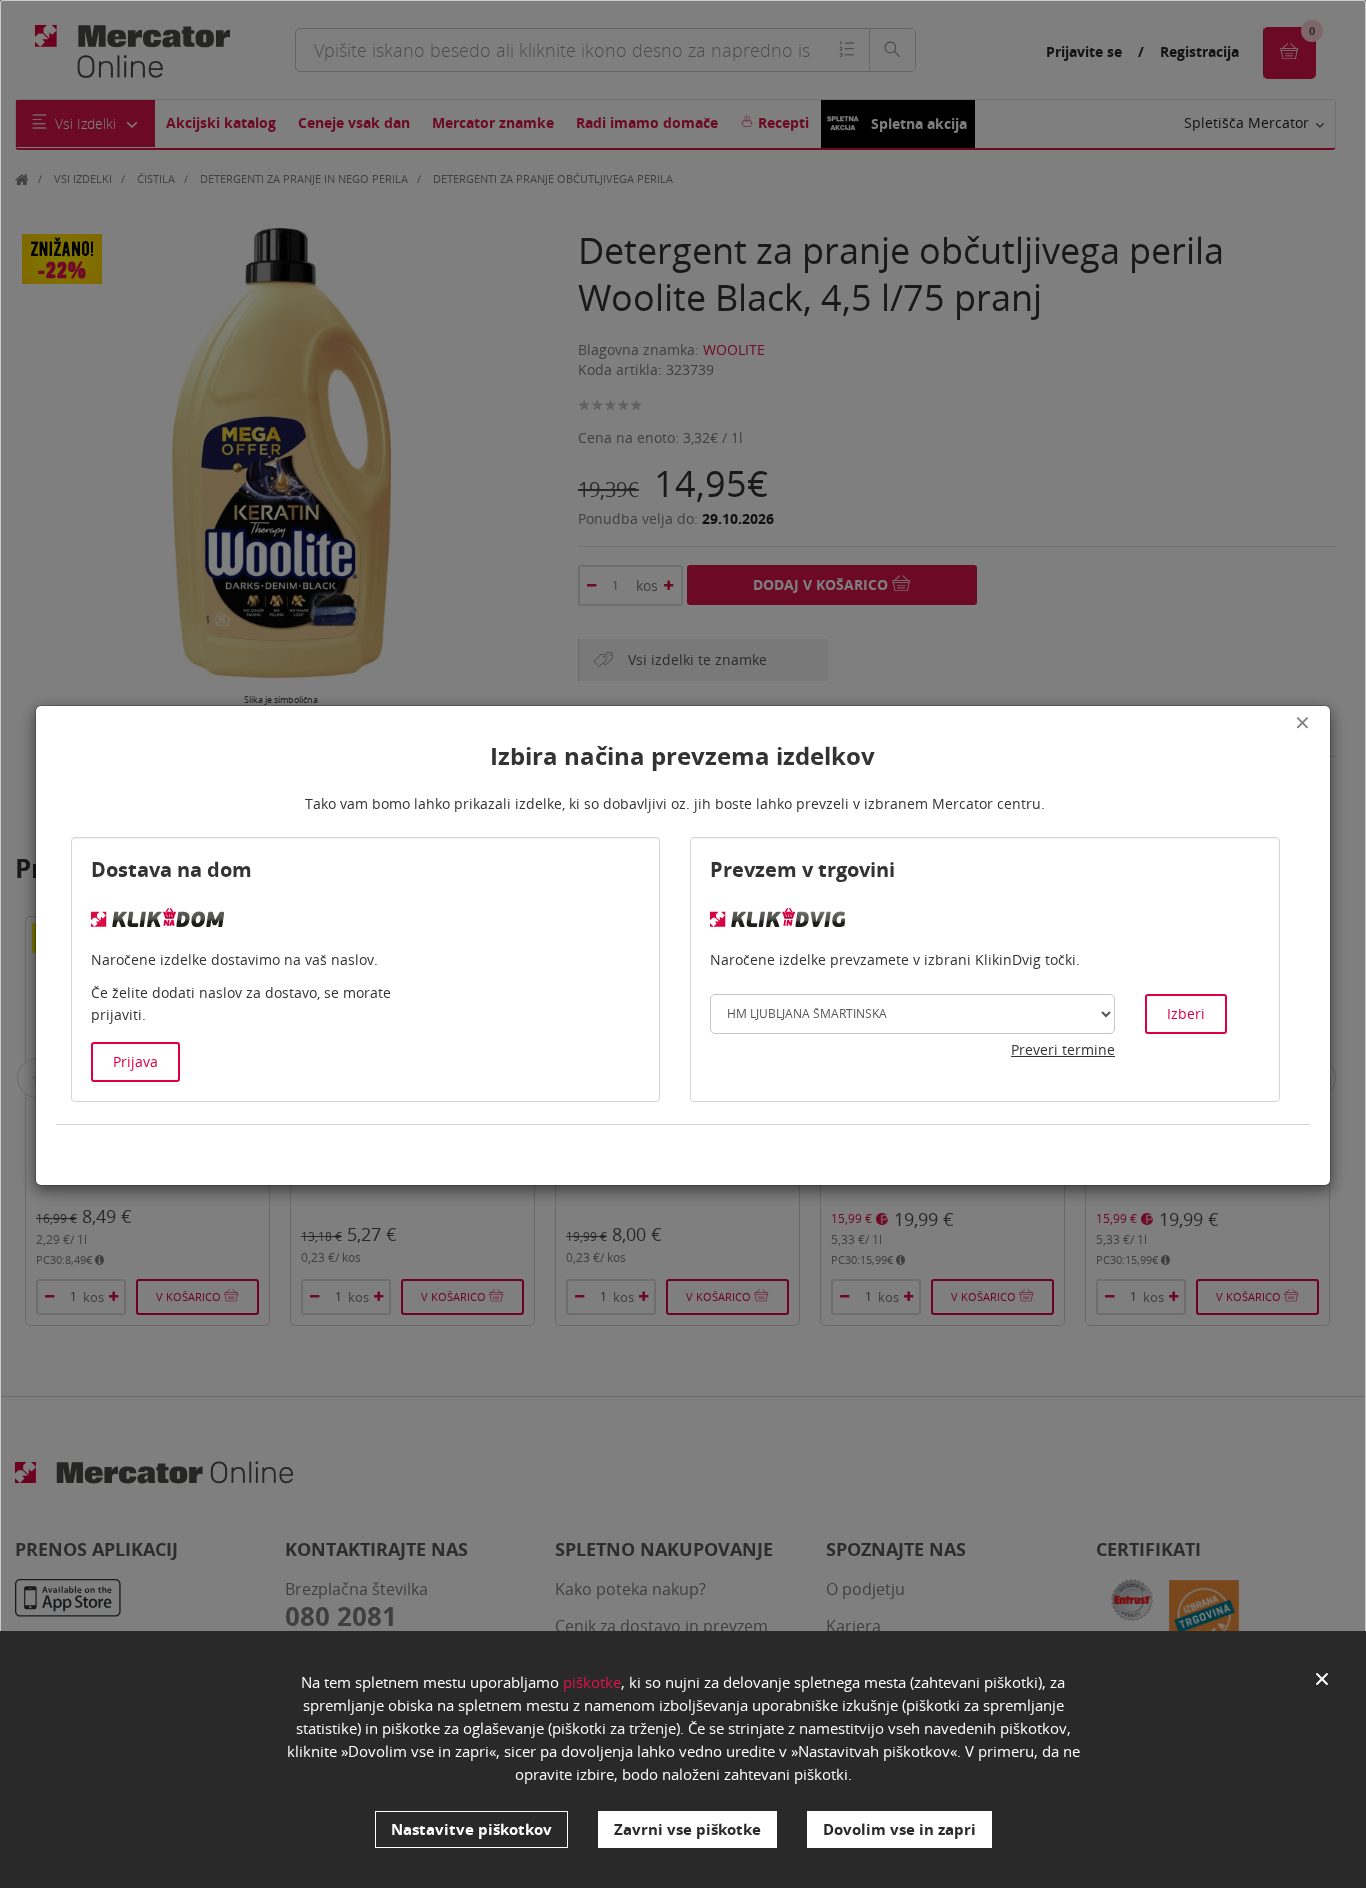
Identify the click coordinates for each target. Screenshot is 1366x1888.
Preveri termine (1063, 1049)
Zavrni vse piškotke (687, 1829)
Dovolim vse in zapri (899, 1829)
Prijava (135, 1061)
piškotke (592, 1682)
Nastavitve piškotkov (471, 1829)
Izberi (1186, 1013)
